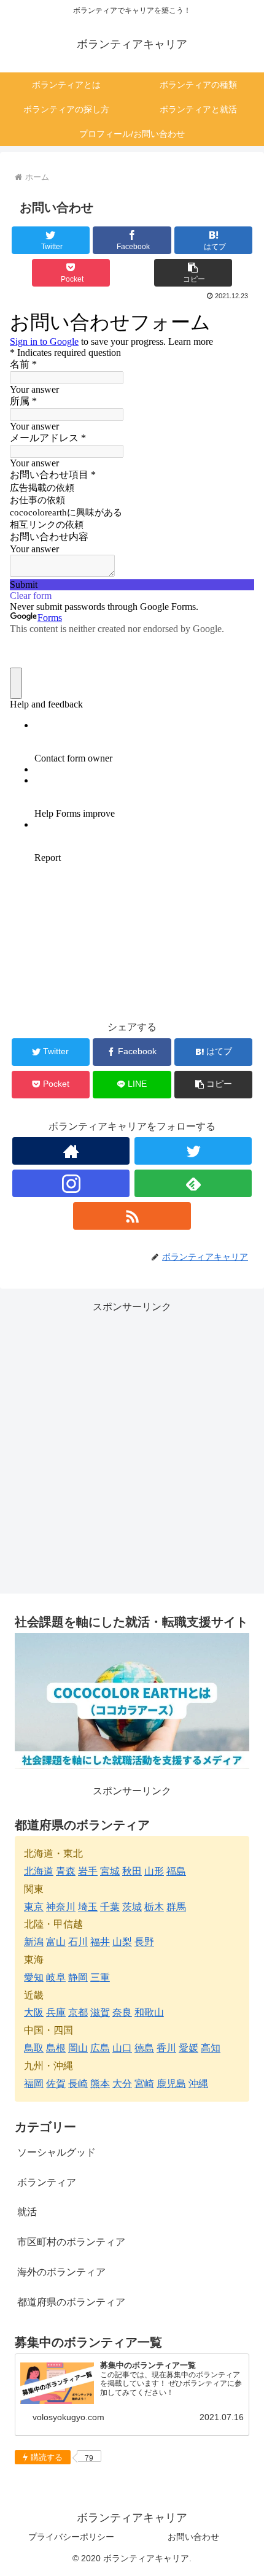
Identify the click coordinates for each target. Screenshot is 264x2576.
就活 (27, 2212)
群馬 (176, 1907)
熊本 (100, 2084)
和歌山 (149, 2012)
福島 (176, 1871)
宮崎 (144, 2084)
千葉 (110, 1907)
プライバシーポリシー (71, 2537)
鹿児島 (171, 2084)
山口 (122, 2048)
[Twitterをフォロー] (193, 1151)
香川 (166, 2048)
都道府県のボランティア (71, 2302)
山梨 (122, 1942)
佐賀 (56, 2084)
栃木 (154, 1907)
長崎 (78, 2084)
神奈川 (61, 1907)
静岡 (78, 1977)
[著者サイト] (71, 1151)
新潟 (34, 1942)
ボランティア (47, 2182)
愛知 (34, 1977)
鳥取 (34, 2048)
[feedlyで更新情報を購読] (193, 1183)
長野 (144, 1942)
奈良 (122, 2012)
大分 (122, 2084)
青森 (66, 1871)
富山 (56, 1942)
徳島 (144, 2048)
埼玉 (88, 1907)
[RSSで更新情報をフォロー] (132, 1216)
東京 (34, 1907)
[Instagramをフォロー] (71, 1183)
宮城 (110, 1871)
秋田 (132, 1871)
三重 (100, 1977)
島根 (56, 2048)
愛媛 (188, 2048)
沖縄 (198, 2084)
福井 (100, 1942)
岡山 (78, 2048)
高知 (211, 2048)
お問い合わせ (193, 2537)
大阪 (34, 2012)
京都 (78, 2012)
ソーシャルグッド (56, 2152)
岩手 (88, 1871)
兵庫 (56, 2012)
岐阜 (56, 1977)
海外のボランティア (61, 2272)
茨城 (132, 1907)
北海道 (39, 1871)
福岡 (34, 2084)
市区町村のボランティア (71, 2242)
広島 (100, 2048)
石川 (78, 1942)
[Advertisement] (132, 1448)
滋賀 (100, 2012)
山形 (154, 1871)
